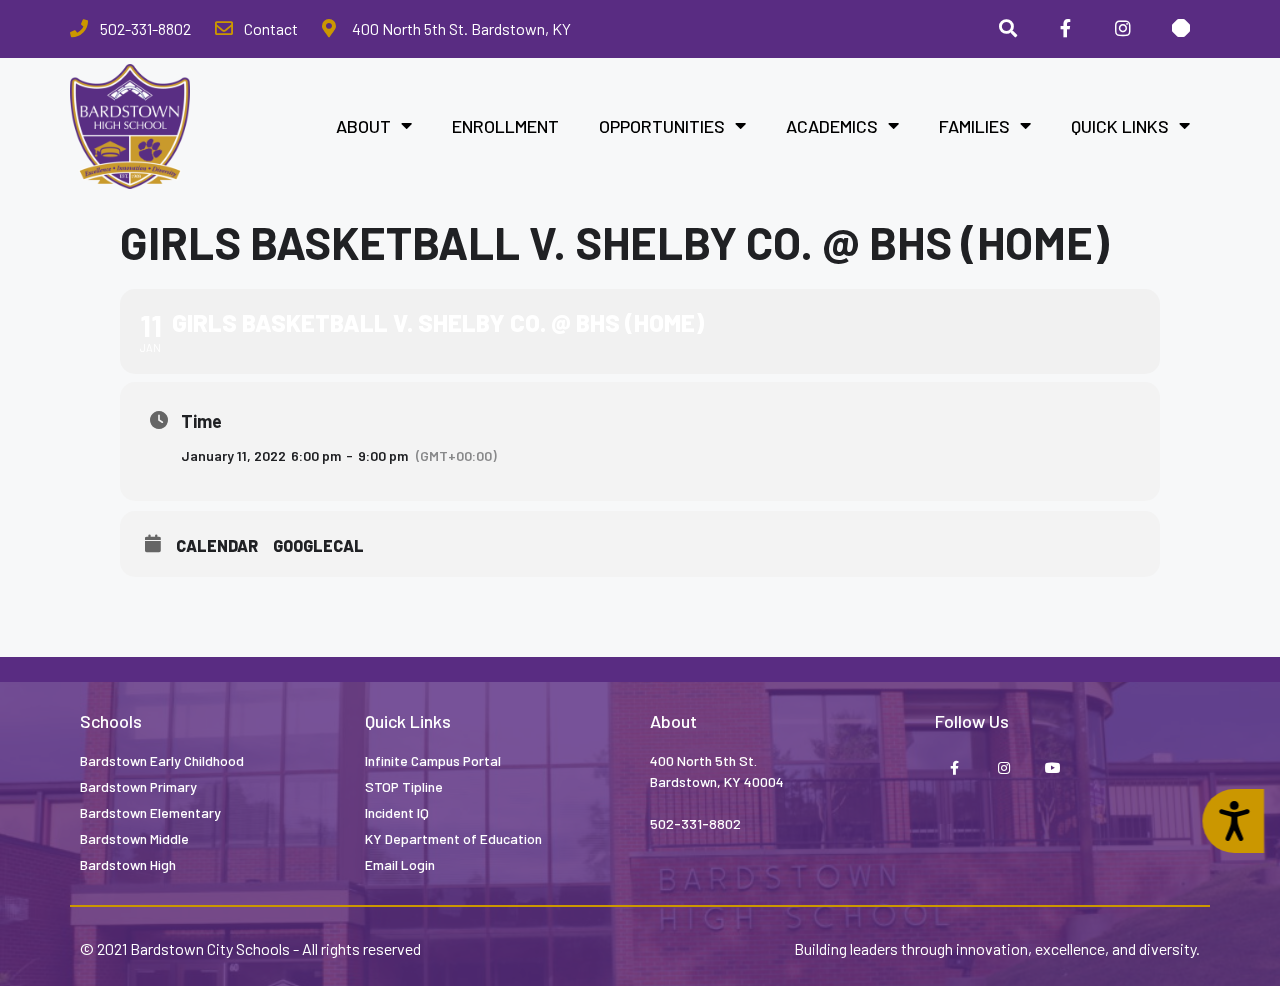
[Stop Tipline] (1181, 29)
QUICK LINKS (1120, 126)
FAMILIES (974, 126)
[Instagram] (1123, 29)
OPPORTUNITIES (662, 126)
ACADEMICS (832, 126)
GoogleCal (318, 545)
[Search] (1008, 29)
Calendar (217, 545)
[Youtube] (1052, 769)
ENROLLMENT (505, 126)
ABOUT (363, 126)
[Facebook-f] (954, 769)
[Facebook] (1066, 29)
